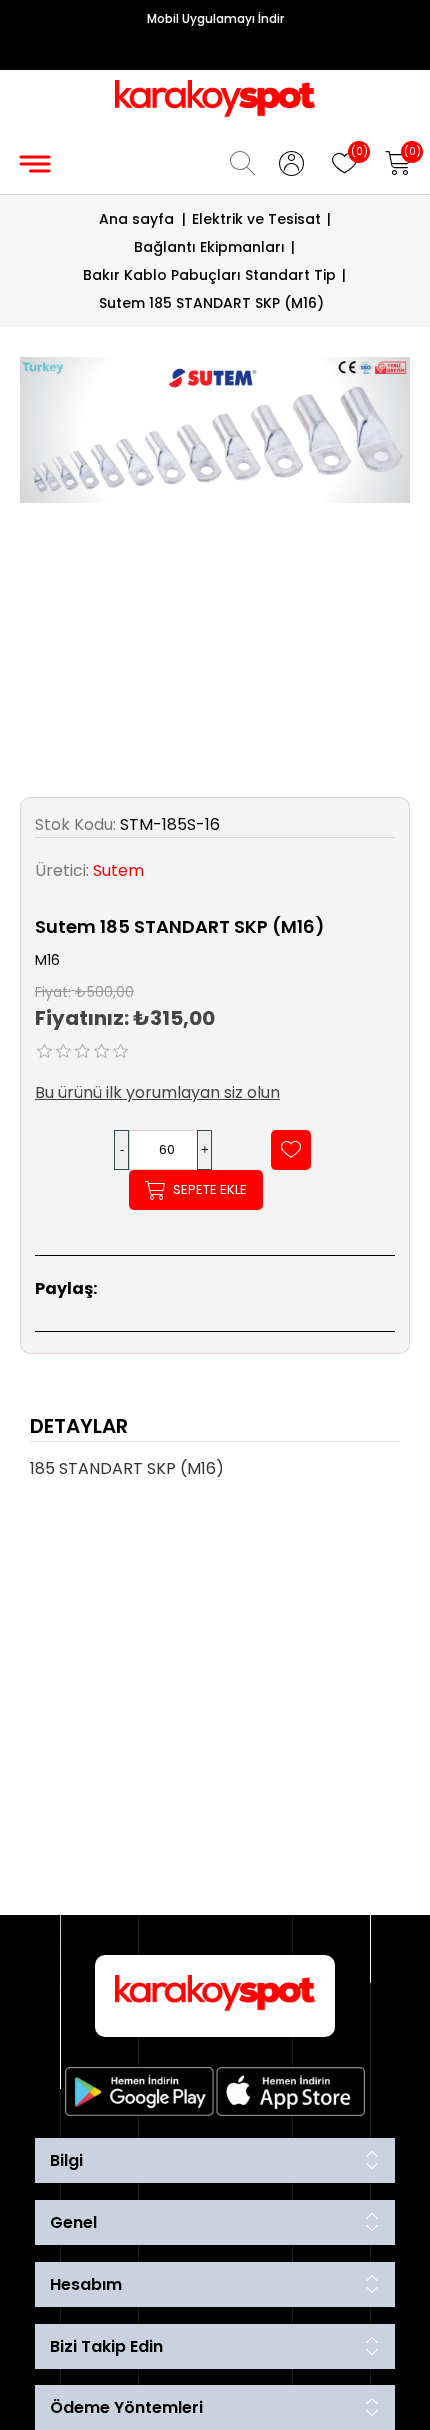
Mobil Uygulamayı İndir (215, 18)
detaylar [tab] (79, 1426)
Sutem (118, 870)
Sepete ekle (210, 1189)
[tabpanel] (215, 1475)
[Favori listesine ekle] (291, 1150)
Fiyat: (53, 991)
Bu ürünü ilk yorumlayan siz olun (157, 1092)
